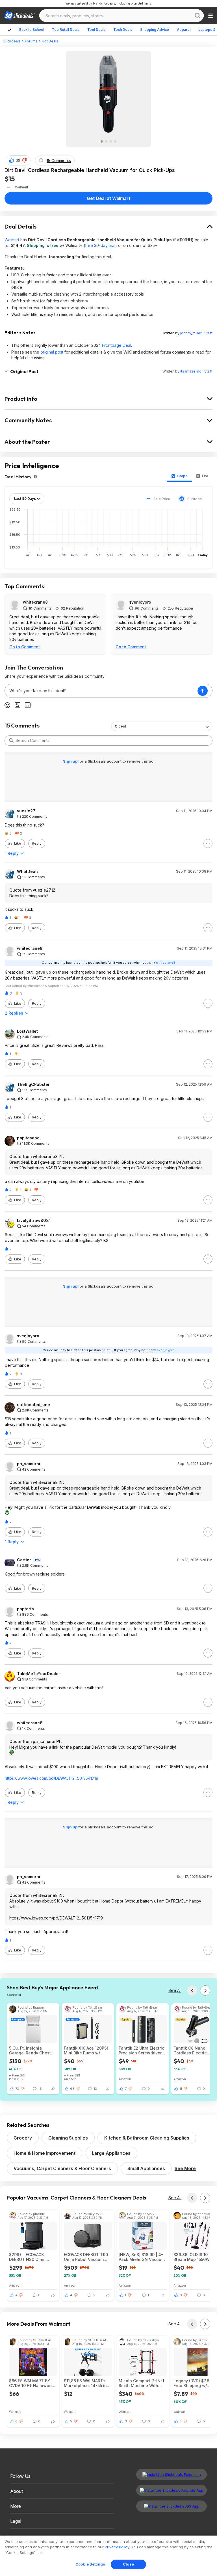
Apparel (184, 30)
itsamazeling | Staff (196, 371)
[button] (25, 160)
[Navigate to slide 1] (102, 141)
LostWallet (27, 1031)
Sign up (71, 761)
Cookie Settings (90, 2564)
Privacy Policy (117, 2547)
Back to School (32, 30)
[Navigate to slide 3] (111, 141)
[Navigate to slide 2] (106, 141)
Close (128, 2564)
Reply (37, 843)
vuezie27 (26, 811)
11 (181, 2089)
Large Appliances (111, 2153)
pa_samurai (29, 1464)
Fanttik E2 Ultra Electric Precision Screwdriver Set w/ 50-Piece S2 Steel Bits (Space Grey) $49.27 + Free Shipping (142, 2050)
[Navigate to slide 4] (115, 141)
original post (52, 352)
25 (18, 161)
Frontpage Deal (117, 345)
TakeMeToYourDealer (39, 1674)
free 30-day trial (100, 245)
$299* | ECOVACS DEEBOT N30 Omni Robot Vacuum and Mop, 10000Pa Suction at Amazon (31, 2257)
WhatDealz (28, 871)
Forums (31, 41)
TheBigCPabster (33, 1084)
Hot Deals (50, 41)
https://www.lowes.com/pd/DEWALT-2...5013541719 (52, 1778)
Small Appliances (146, 2168)
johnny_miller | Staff (196, 333)
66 (72, 2089)
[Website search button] (198, 16)
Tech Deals (123, 30)
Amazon (70, 2079)
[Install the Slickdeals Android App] (172, 2490)
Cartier (24, 1560)
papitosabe (28, 1138)
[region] (108, 2556)
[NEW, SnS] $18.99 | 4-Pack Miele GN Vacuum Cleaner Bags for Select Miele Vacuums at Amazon (142, 2257)
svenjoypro (140, 602)
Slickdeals (12, 41)
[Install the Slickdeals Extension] (172, 2474)
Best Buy (16, 2079)
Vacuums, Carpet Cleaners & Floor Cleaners (62, 2168)
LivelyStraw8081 (34, 1221)
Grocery (23, 2138)
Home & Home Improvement (45, 2153)
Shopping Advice (155, 30)
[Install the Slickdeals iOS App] (172, 2506)
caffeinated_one (33, 1405)
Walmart (12, 240)
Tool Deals (96, 30)
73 (17, 2089)
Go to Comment (25, 647)
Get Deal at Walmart (108, 198)
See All (175, 1990)
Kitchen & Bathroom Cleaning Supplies (147, 2138)
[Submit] (11, 741)
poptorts (25, 1609)
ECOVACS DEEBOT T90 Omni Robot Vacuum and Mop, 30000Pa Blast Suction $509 (86, 2257)
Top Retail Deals (66, 30)
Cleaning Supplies (68, 2138)
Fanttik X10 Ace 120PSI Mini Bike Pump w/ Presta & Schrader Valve (88, 2050)
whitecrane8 (35, 602)
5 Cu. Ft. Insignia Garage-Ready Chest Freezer (30, 2050)
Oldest (120, 726)
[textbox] (101, 691)
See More (185, 2168)
